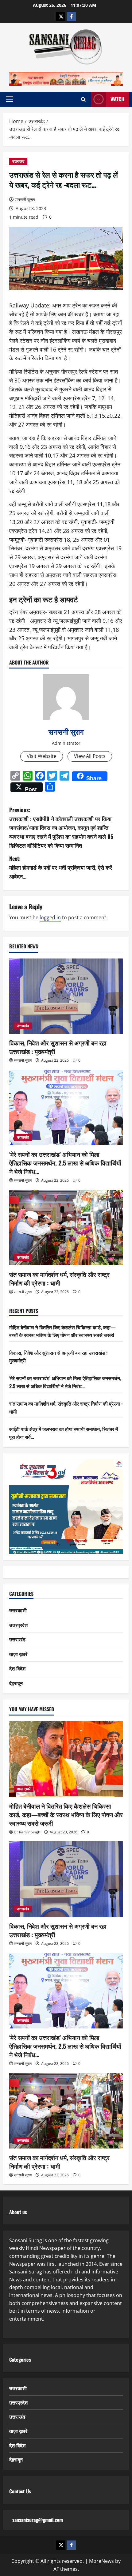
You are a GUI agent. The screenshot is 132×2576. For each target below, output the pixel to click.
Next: (61, 867)
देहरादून (16, 1683)
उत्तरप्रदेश (18, 1625)
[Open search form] (83, 99)
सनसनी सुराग (25, 200)
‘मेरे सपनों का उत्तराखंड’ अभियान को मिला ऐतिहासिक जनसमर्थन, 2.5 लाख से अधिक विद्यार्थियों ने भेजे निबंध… (65, 1163)
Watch (117, 99)
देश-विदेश (17, 1668)
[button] (10, 99)
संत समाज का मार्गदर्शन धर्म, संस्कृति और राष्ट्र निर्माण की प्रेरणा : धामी (59, 1279)
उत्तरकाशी (18, 1610)
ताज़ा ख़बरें (18, 1654)
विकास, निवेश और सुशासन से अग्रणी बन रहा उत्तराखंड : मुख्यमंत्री (58, 1047)
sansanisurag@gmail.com (38, 2520)
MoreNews (101, 2561)
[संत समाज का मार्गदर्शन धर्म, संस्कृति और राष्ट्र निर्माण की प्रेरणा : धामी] (66, 1228)
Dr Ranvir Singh (27, 1832)
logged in (50, 917)
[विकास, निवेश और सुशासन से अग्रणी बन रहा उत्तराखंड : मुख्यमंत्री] (66, 996)
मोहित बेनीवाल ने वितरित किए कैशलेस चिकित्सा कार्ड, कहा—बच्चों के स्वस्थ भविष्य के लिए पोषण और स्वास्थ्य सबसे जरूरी (62, 1331)
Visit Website (42, 756)
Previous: (61, 827)
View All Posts (90, 756)
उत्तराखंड (18, 161)
